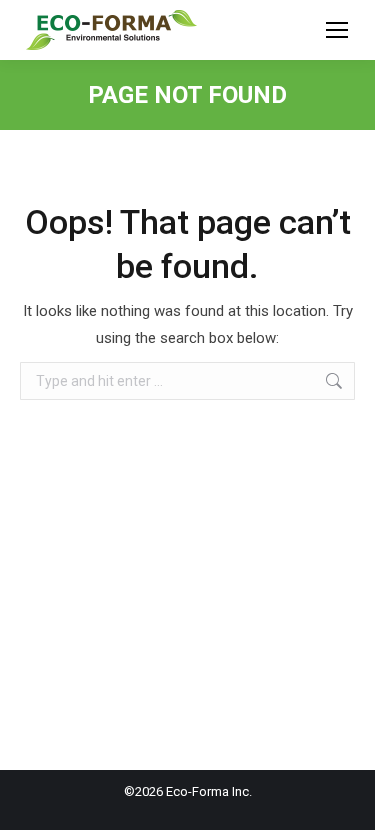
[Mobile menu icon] (337, 30)
